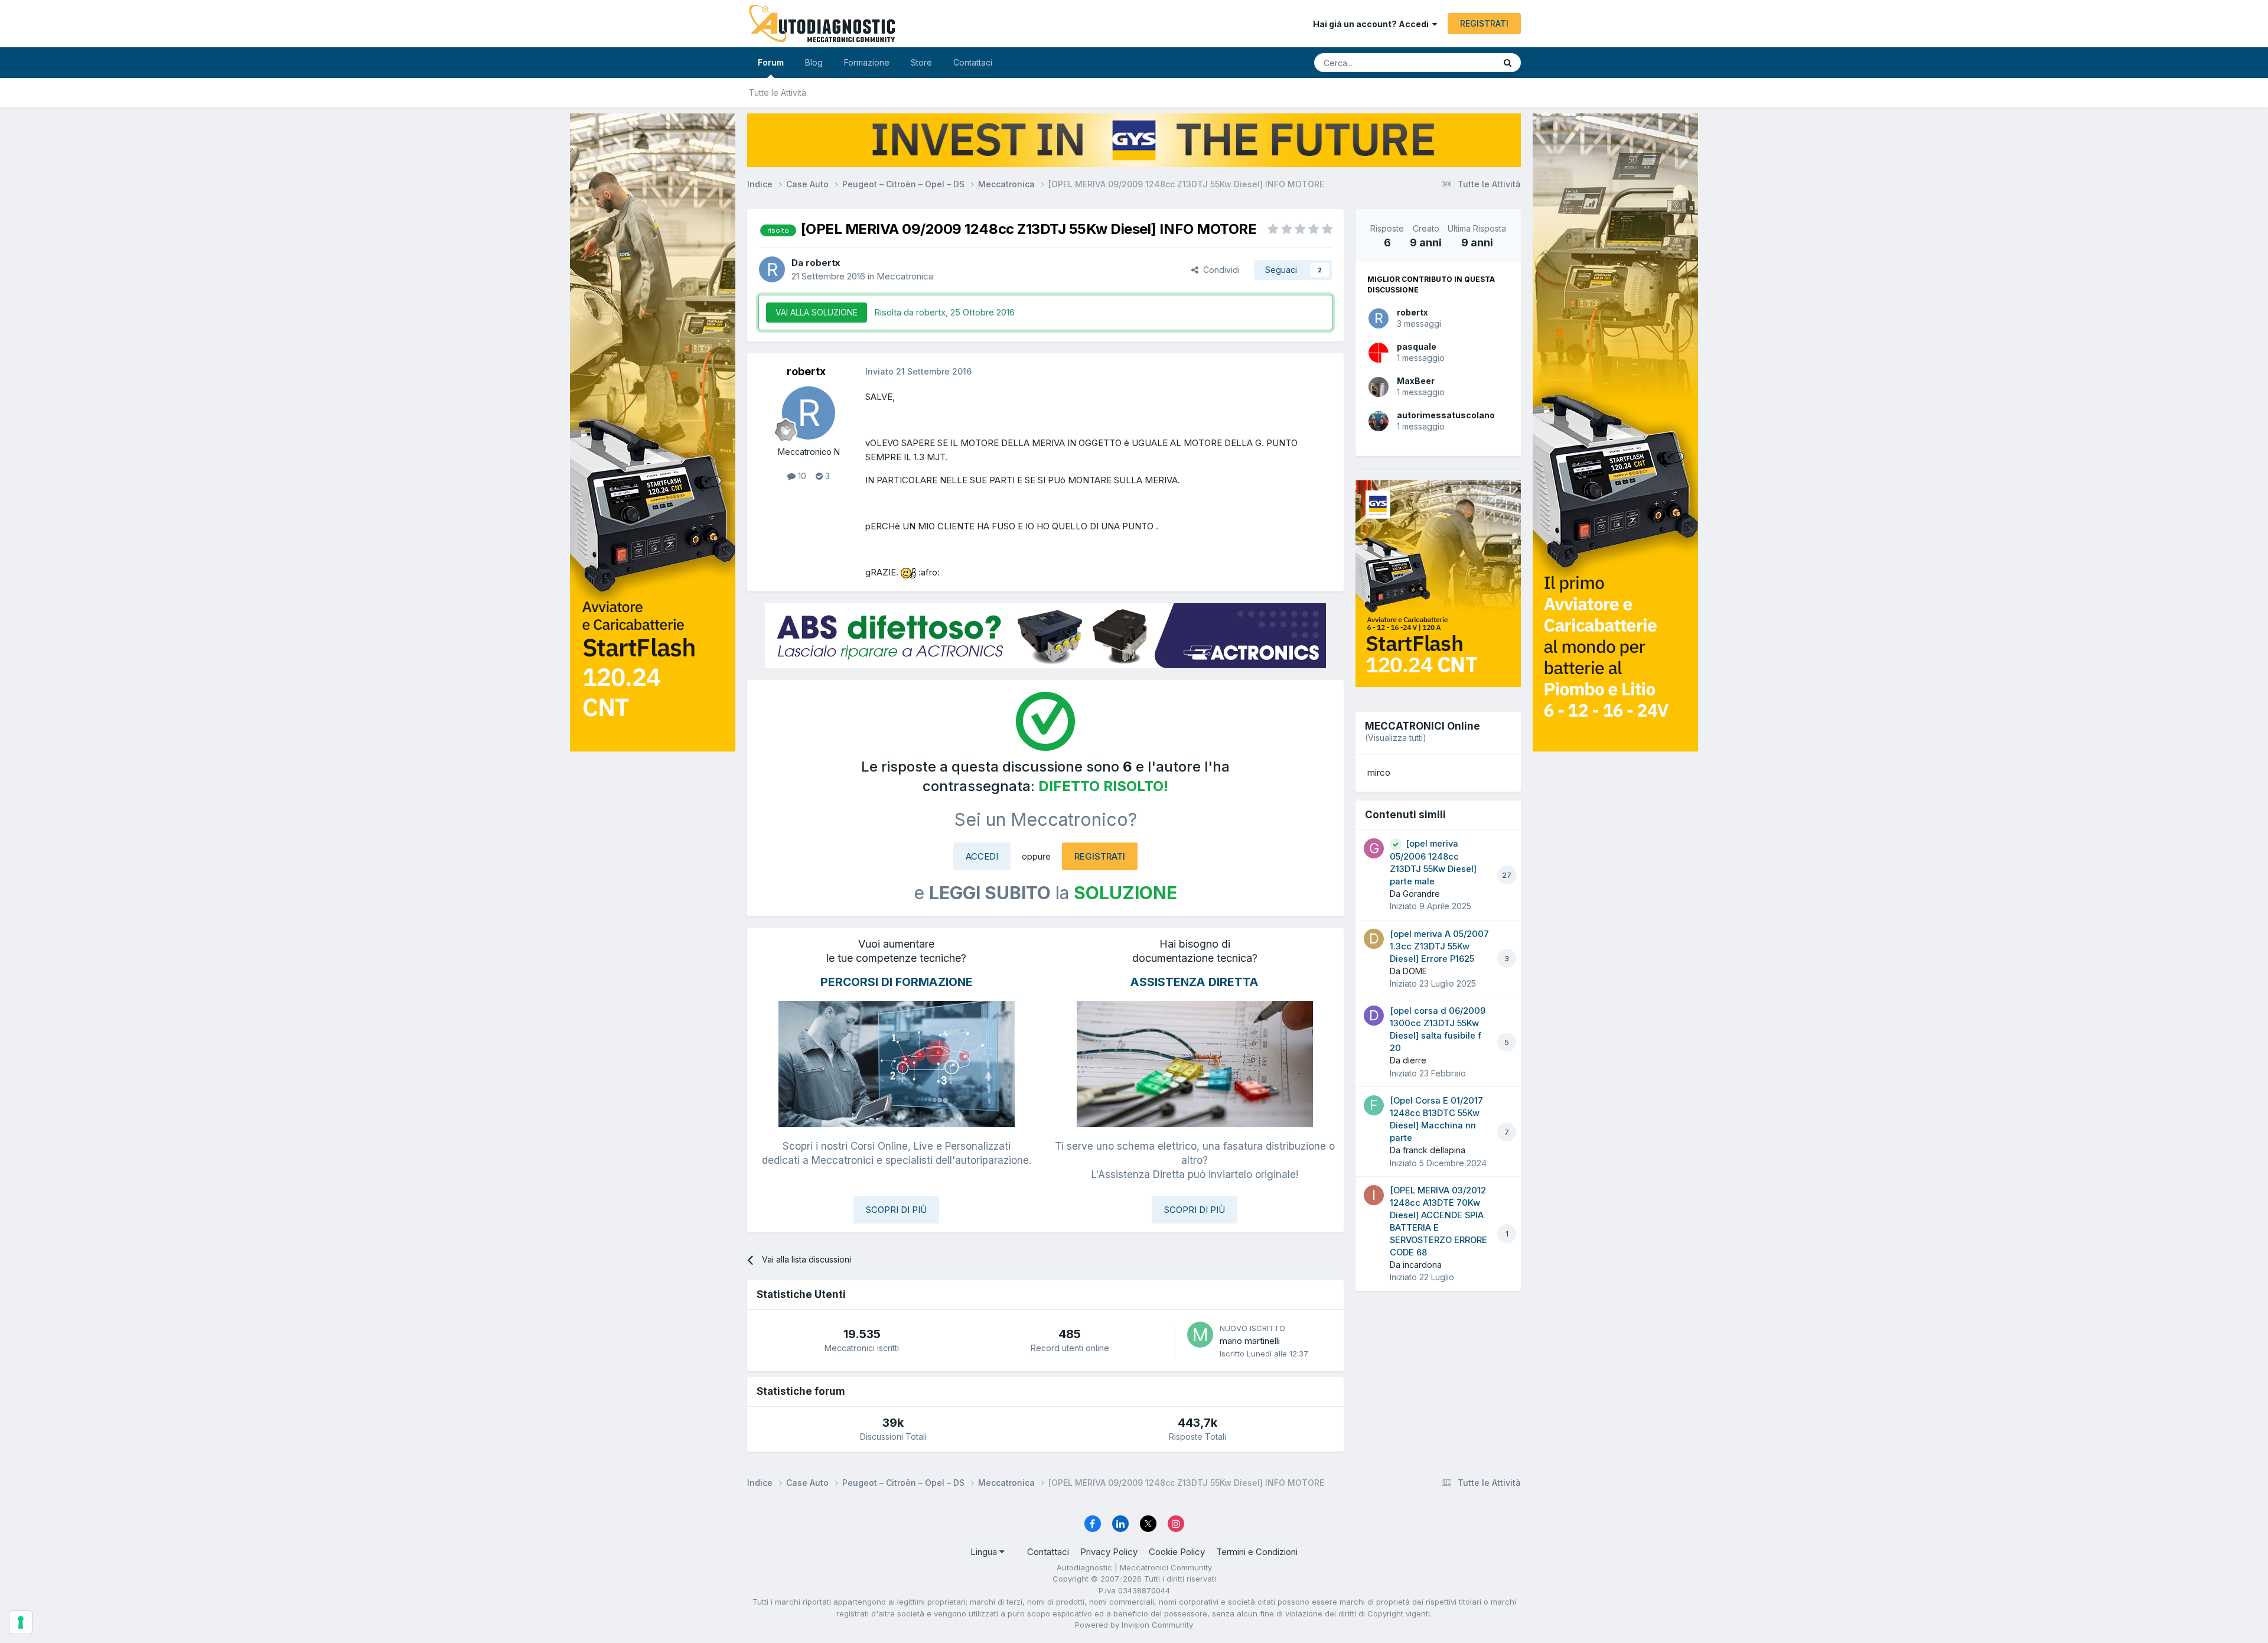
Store (921, 62)
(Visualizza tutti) (1396, 738)
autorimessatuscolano (1446, 415)
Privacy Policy (1109, 1552)
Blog (814, 62)
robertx (1412, 312)
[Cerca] (1508, 63)
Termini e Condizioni (1257, 1552)
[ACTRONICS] (1045, 636)
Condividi (1219, 270)
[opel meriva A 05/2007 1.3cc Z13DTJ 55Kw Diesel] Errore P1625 (1439, 946)
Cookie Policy (1177, 1552)
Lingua (985, 1552)
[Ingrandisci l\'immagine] (908, 572)
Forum (771, 62)
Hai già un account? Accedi (1373, 24)
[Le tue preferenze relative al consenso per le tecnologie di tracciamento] (21, 1622)
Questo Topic (1454, 62)
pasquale (1417, 347)
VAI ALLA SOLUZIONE (817, 312)
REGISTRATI (1484, 23)
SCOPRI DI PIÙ (896, 1210)
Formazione (867, 62)
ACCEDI (982, 856)
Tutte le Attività (778, 92)
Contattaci (973, 62)
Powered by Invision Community (1134, 1625)
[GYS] (653, 806)
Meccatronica (905, 276)
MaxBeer (1416, 381)
